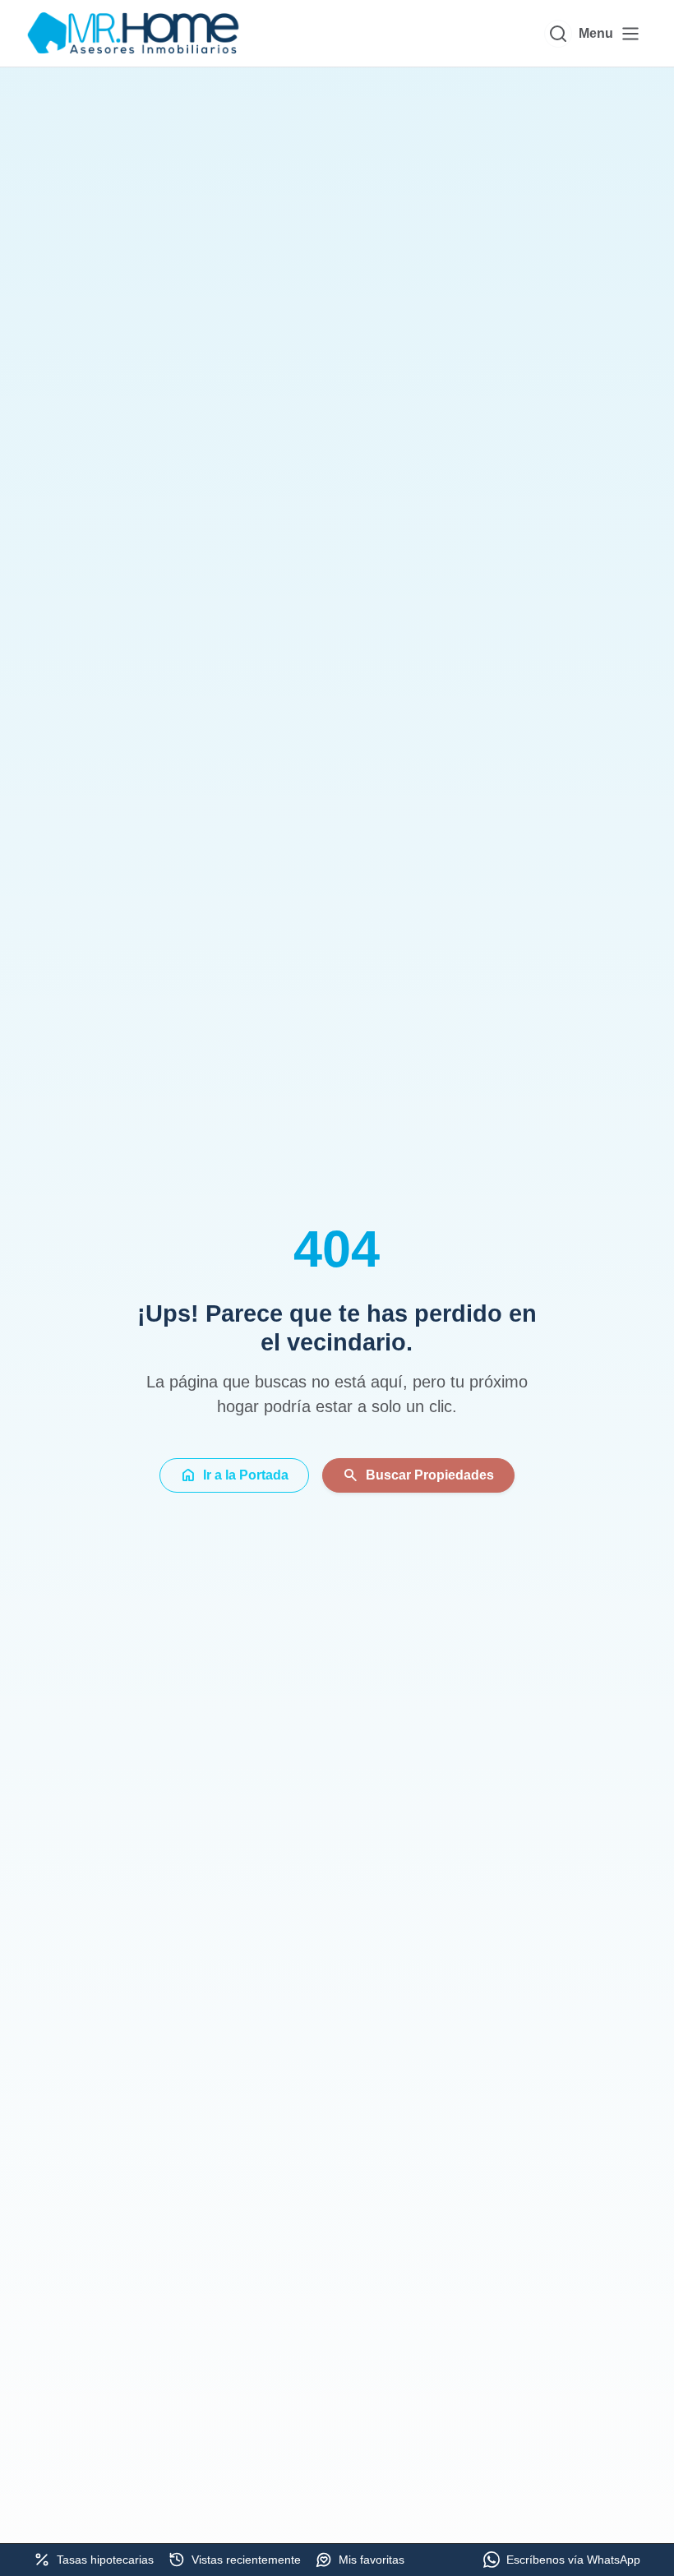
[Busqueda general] (558, 34)
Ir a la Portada (234, 1475)
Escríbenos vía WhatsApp (573, 2560)
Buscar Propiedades (418, 1475)
